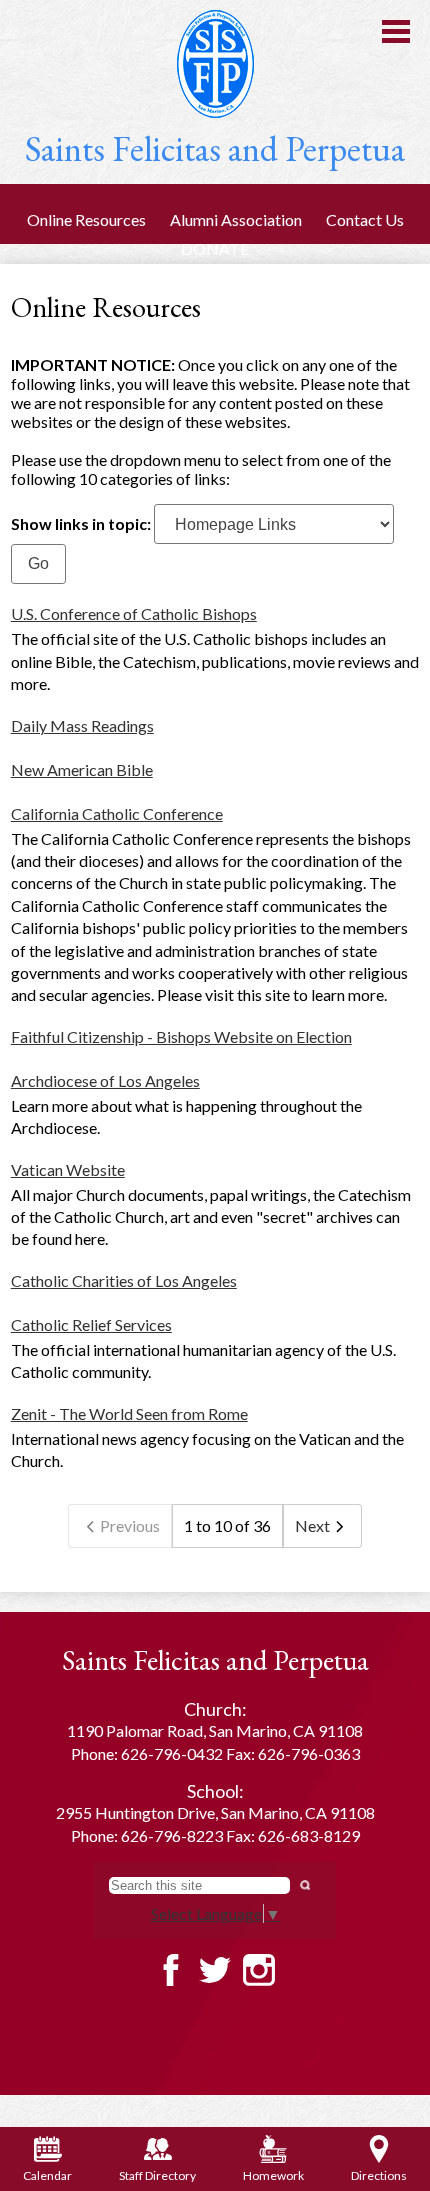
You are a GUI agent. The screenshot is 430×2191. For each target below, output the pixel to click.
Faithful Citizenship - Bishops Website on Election (181, 1036)
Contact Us (365, 219)
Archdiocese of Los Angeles (105, 1080)
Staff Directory (157, 2175)
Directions (379, 2175)
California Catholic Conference (117, 813)
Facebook (171, 1970)
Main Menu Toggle (396, 31)
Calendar (47, 2175)
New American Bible (82, 769)
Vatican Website (68, 1169)
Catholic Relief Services (91, 1324)
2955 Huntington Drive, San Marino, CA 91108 (215, 1812)
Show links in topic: (81, 523)
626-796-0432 (172, 1753)
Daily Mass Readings (82, 725)
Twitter (215, 1970)
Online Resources (86, 219)
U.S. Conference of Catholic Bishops (134, 613)
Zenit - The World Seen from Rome (129, 1413)
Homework (273, 2175)
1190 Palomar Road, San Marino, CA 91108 (215, 1730)
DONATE (215, 248)
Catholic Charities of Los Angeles (124, 1280)
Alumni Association (236, 219)
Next (312, 1525)
